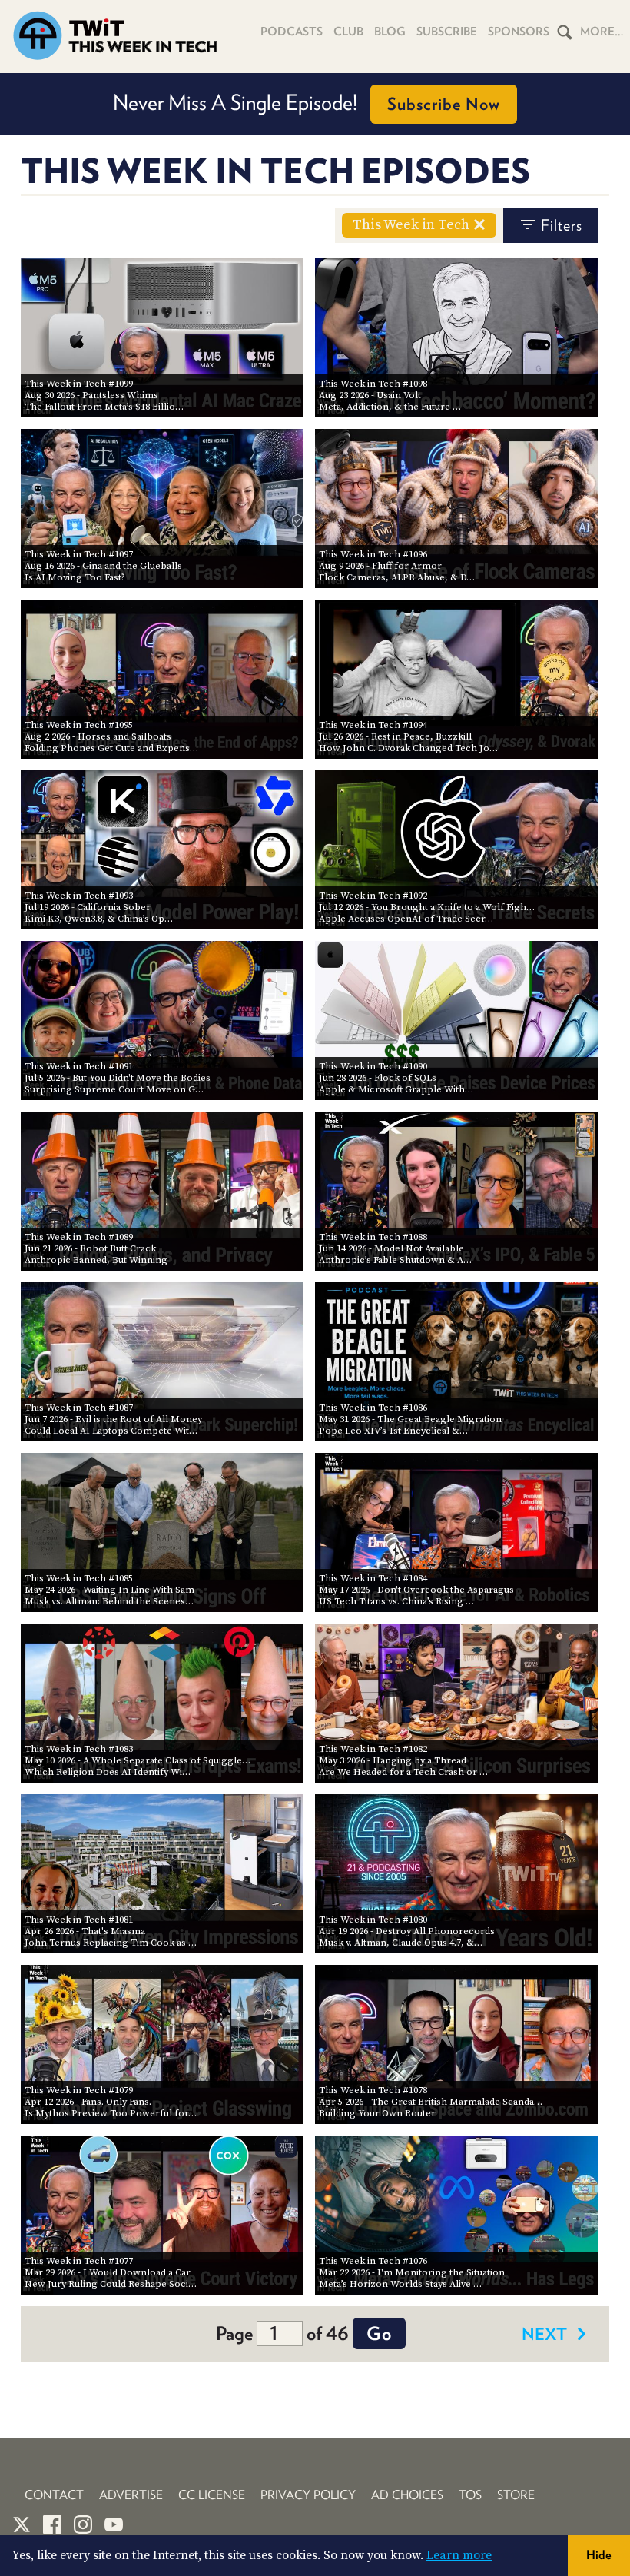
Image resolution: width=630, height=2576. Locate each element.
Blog (390, 32)
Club (348, 32)
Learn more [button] (459, 2555)
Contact (54, 2495)
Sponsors (519, 32)
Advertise (131, 2495)
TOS (470, 2495)
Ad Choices (407, 2495)
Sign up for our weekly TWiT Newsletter (307, 102)
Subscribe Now (487, 104)
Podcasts (292, 32)
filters (562, 225)
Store (516, 2495)
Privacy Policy (308, 2495)
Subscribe (447, 32)
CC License (212, 2495)
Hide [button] (599, 2555)
